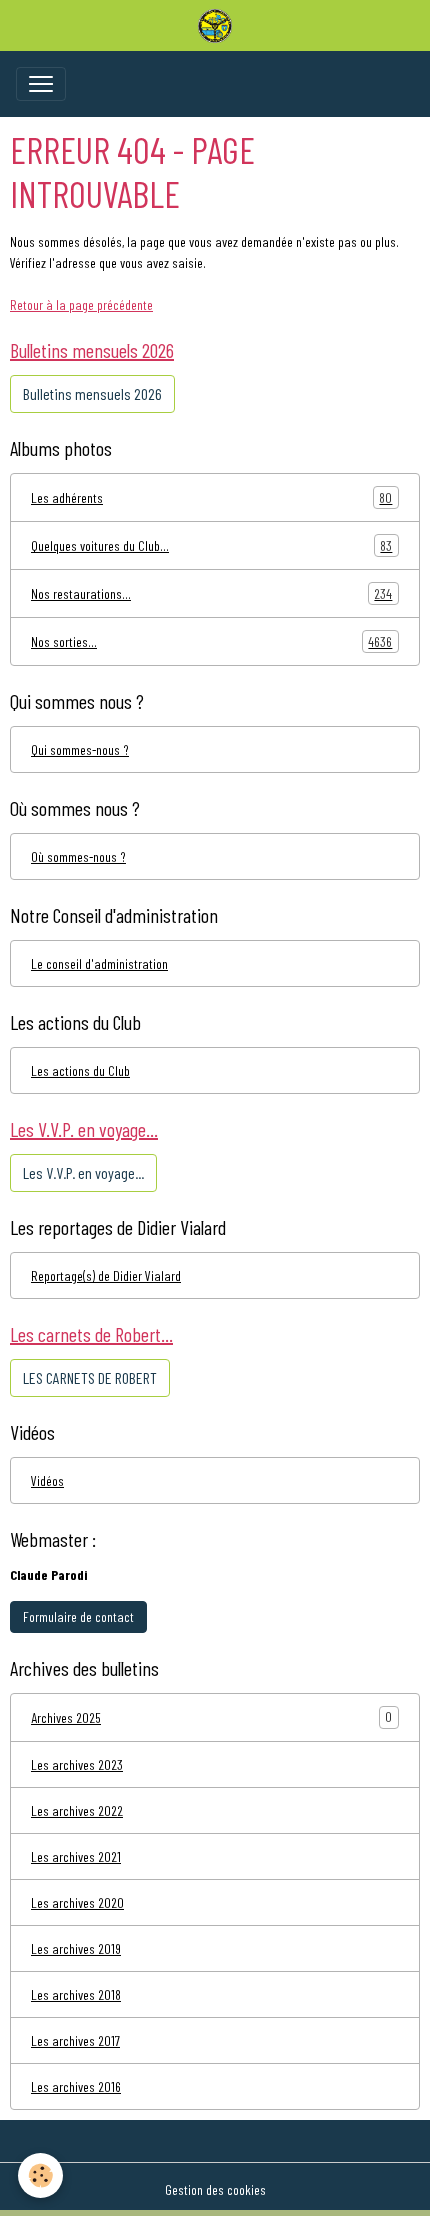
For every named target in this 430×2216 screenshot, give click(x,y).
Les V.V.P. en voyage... (83, 1172)
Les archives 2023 (77, 1764)
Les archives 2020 (77, 1902)
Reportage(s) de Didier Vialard (106, 1275)
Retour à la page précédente (81, 304)
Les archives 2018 (76, 1994)
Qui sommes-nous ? (80, 749)
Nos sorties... (211, 642)
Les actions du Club (80, 1070)
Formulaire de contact (78, 1616)
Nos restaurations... (211, 594)
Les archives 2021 (76, 1856)
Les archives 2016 (76, 2086)
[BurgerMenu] (41, 84)
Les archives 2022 (77, 1810)
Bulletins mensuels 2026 (92, 393)
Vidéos (47, 1480)
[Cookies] (40, 2175)
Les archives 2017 (75, 2040)
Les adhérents (211, 498)
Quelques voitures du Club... (211, 546)
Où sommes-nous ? (78, 856)
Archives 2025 (66, 1717)
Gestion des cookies (215, 2189)
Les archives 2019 (76, 1948)
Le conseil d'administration (99, 963)
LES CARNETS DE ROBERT (90, 1377)
